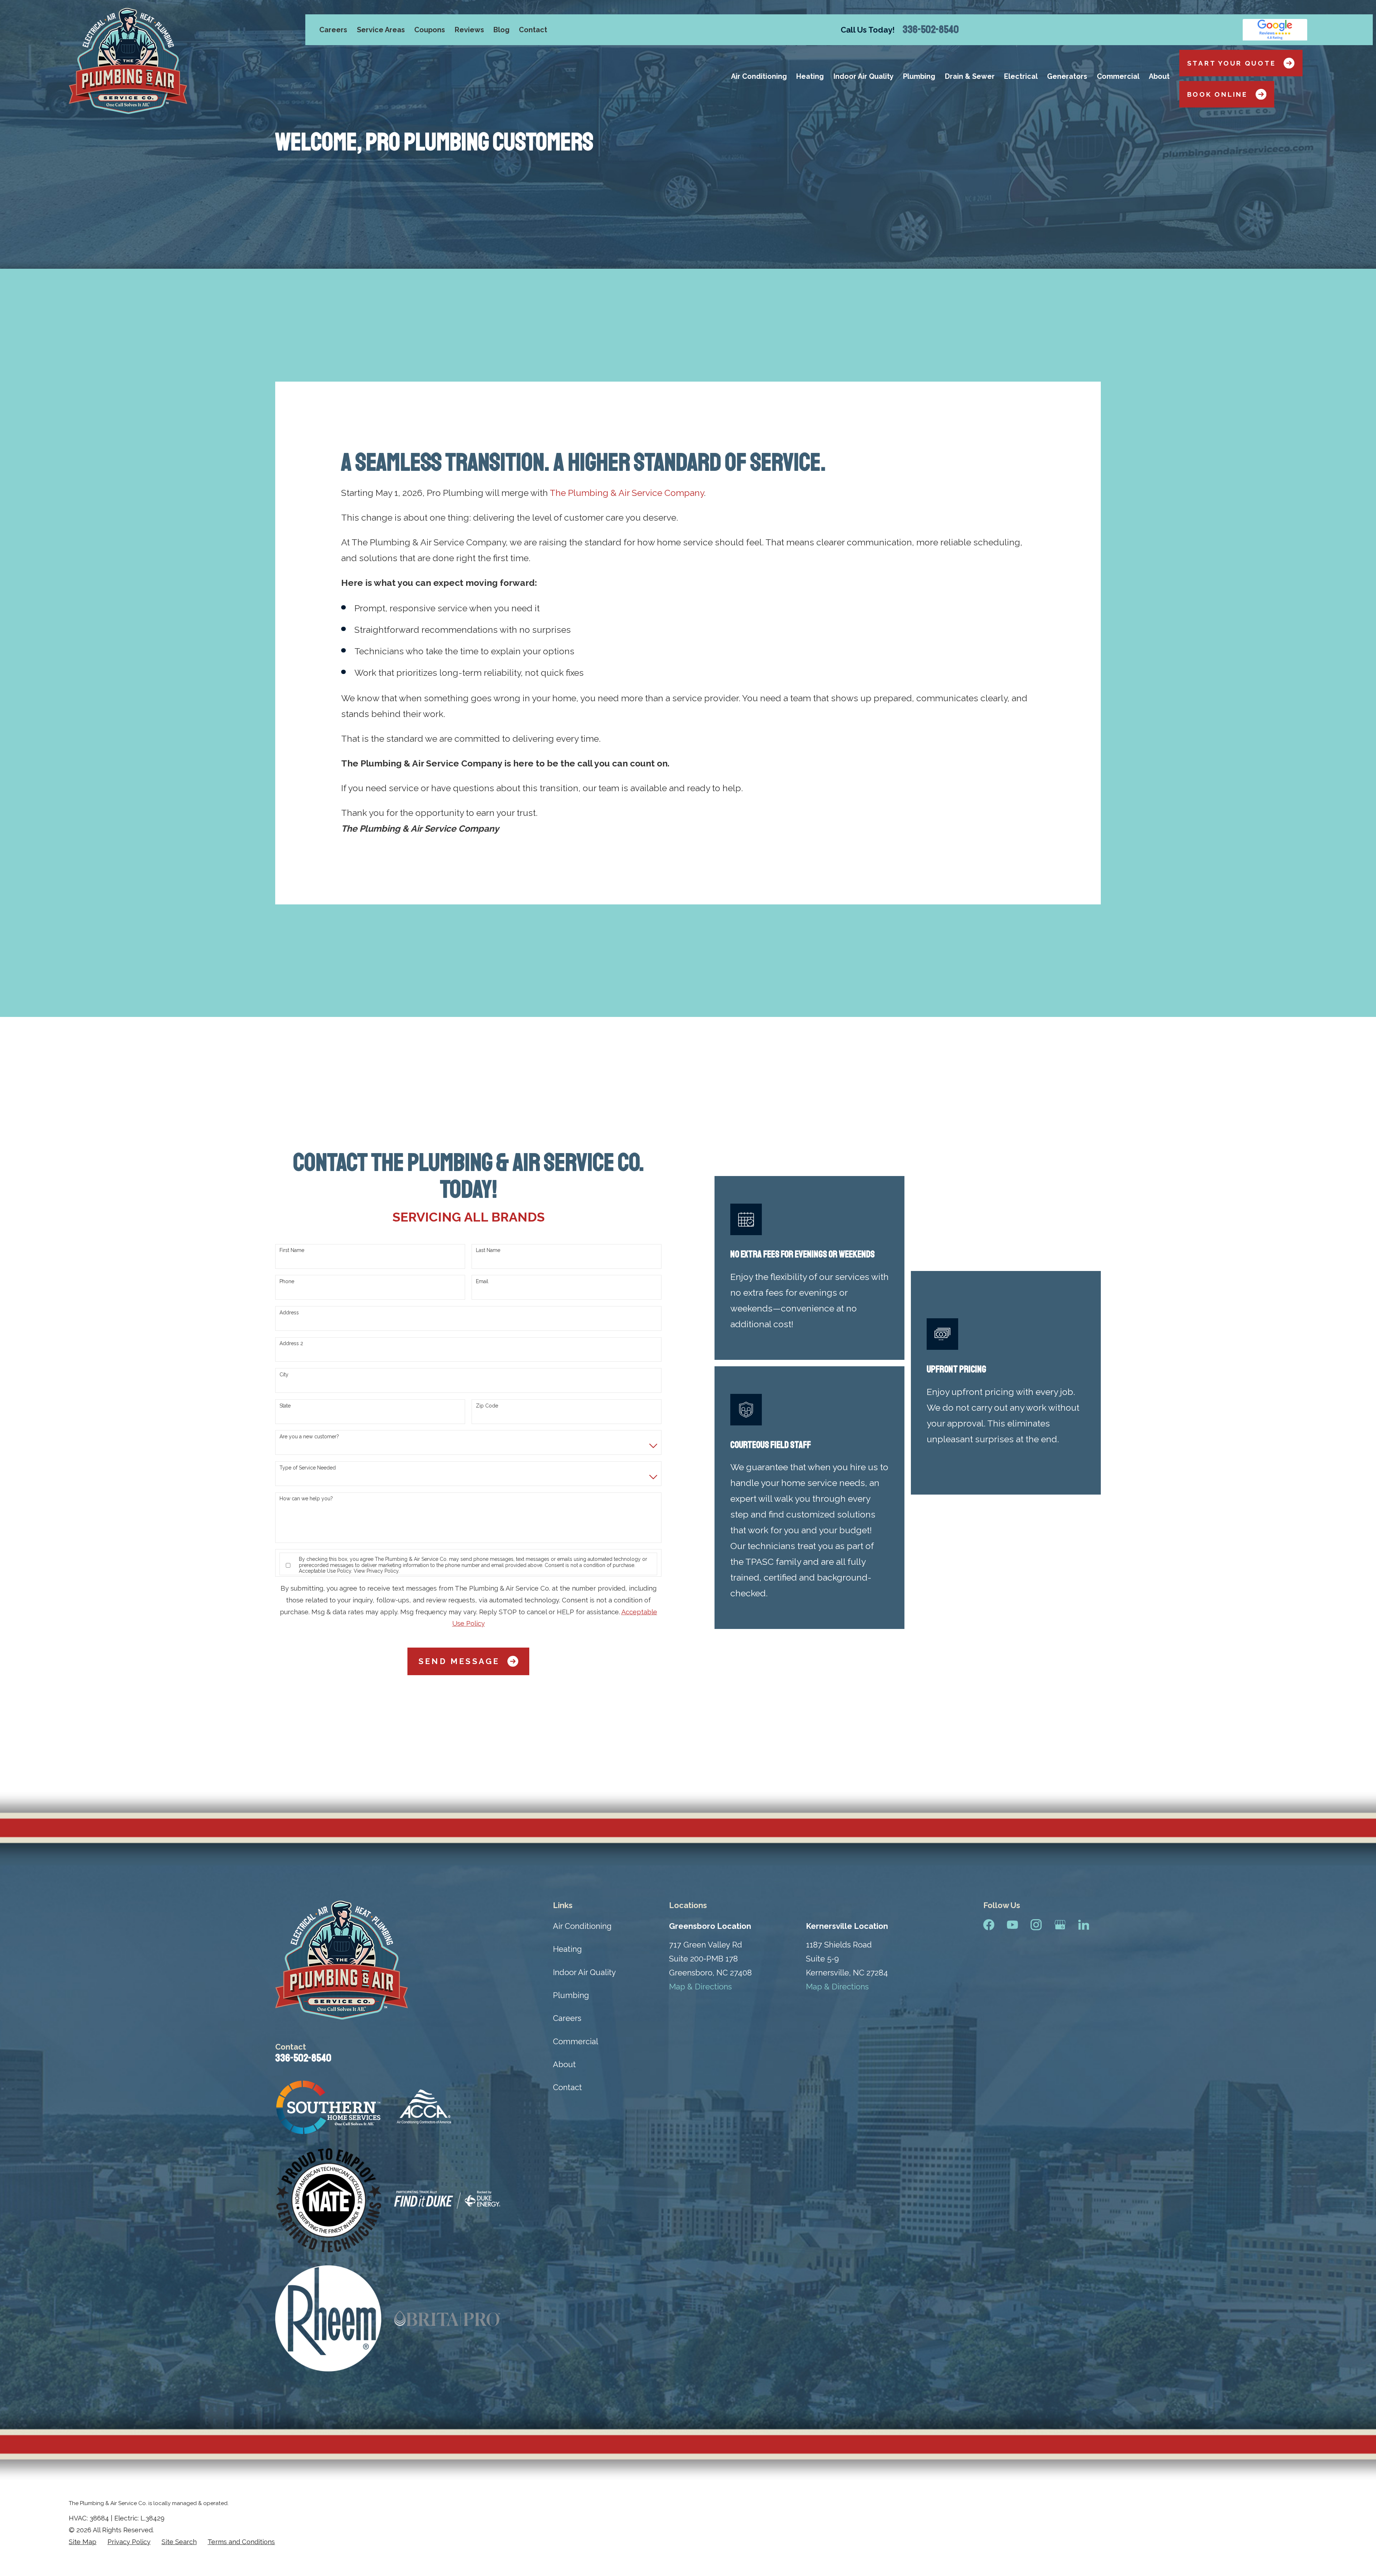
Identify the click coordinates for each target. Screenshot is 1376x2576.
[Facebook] (989, 1925)
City (284, 1375)
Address (289, 1313)
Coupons (430, 30)
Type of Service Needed (308, 1468)
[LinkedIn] (1084, 1925)
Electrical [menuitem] (1021, 76)
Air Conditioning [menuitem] (759, 76)
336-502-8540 (931, 30)
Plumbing (571, 1995)
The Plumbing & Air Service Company (627, 493)
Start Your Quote (1232, 63)
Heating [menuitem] (810, 76)
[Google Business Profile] (1060, 1925)
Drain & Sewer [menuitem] (970, 76)
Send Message (459, 1661)
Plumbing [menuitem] (919, 76)
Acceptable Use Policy (325, 1571)
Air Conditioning (582, 1926)
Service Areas (381, 30)
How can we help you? (306, 1499)
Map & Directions (700, 1987)
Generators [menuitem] (1067, 76)
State (285, 1406)
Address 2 (291, 1343)
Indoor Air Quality (584, 1972)
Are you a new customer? (309, 1437)
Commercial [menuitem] (1118, 76)
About (564, 2064)
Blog (501, 30)
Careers (333, 30)
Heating (567, 1949)
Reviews (469, 30)
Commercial (575, 2041)
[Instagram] (1036, 1925)
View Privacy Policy (376, 1571)
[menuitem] (83, 2542)
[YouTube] (1012, 1925)
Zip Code (487, 1406)
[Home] (128, 61)
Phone (287, 1281)
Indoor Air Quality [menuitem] (864, 76)
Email (482, 1281)
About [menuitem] (1159, 76)
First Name (292, 1250)
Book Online (1217, 94)
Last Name (488, 1250)
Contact (533, 30)
